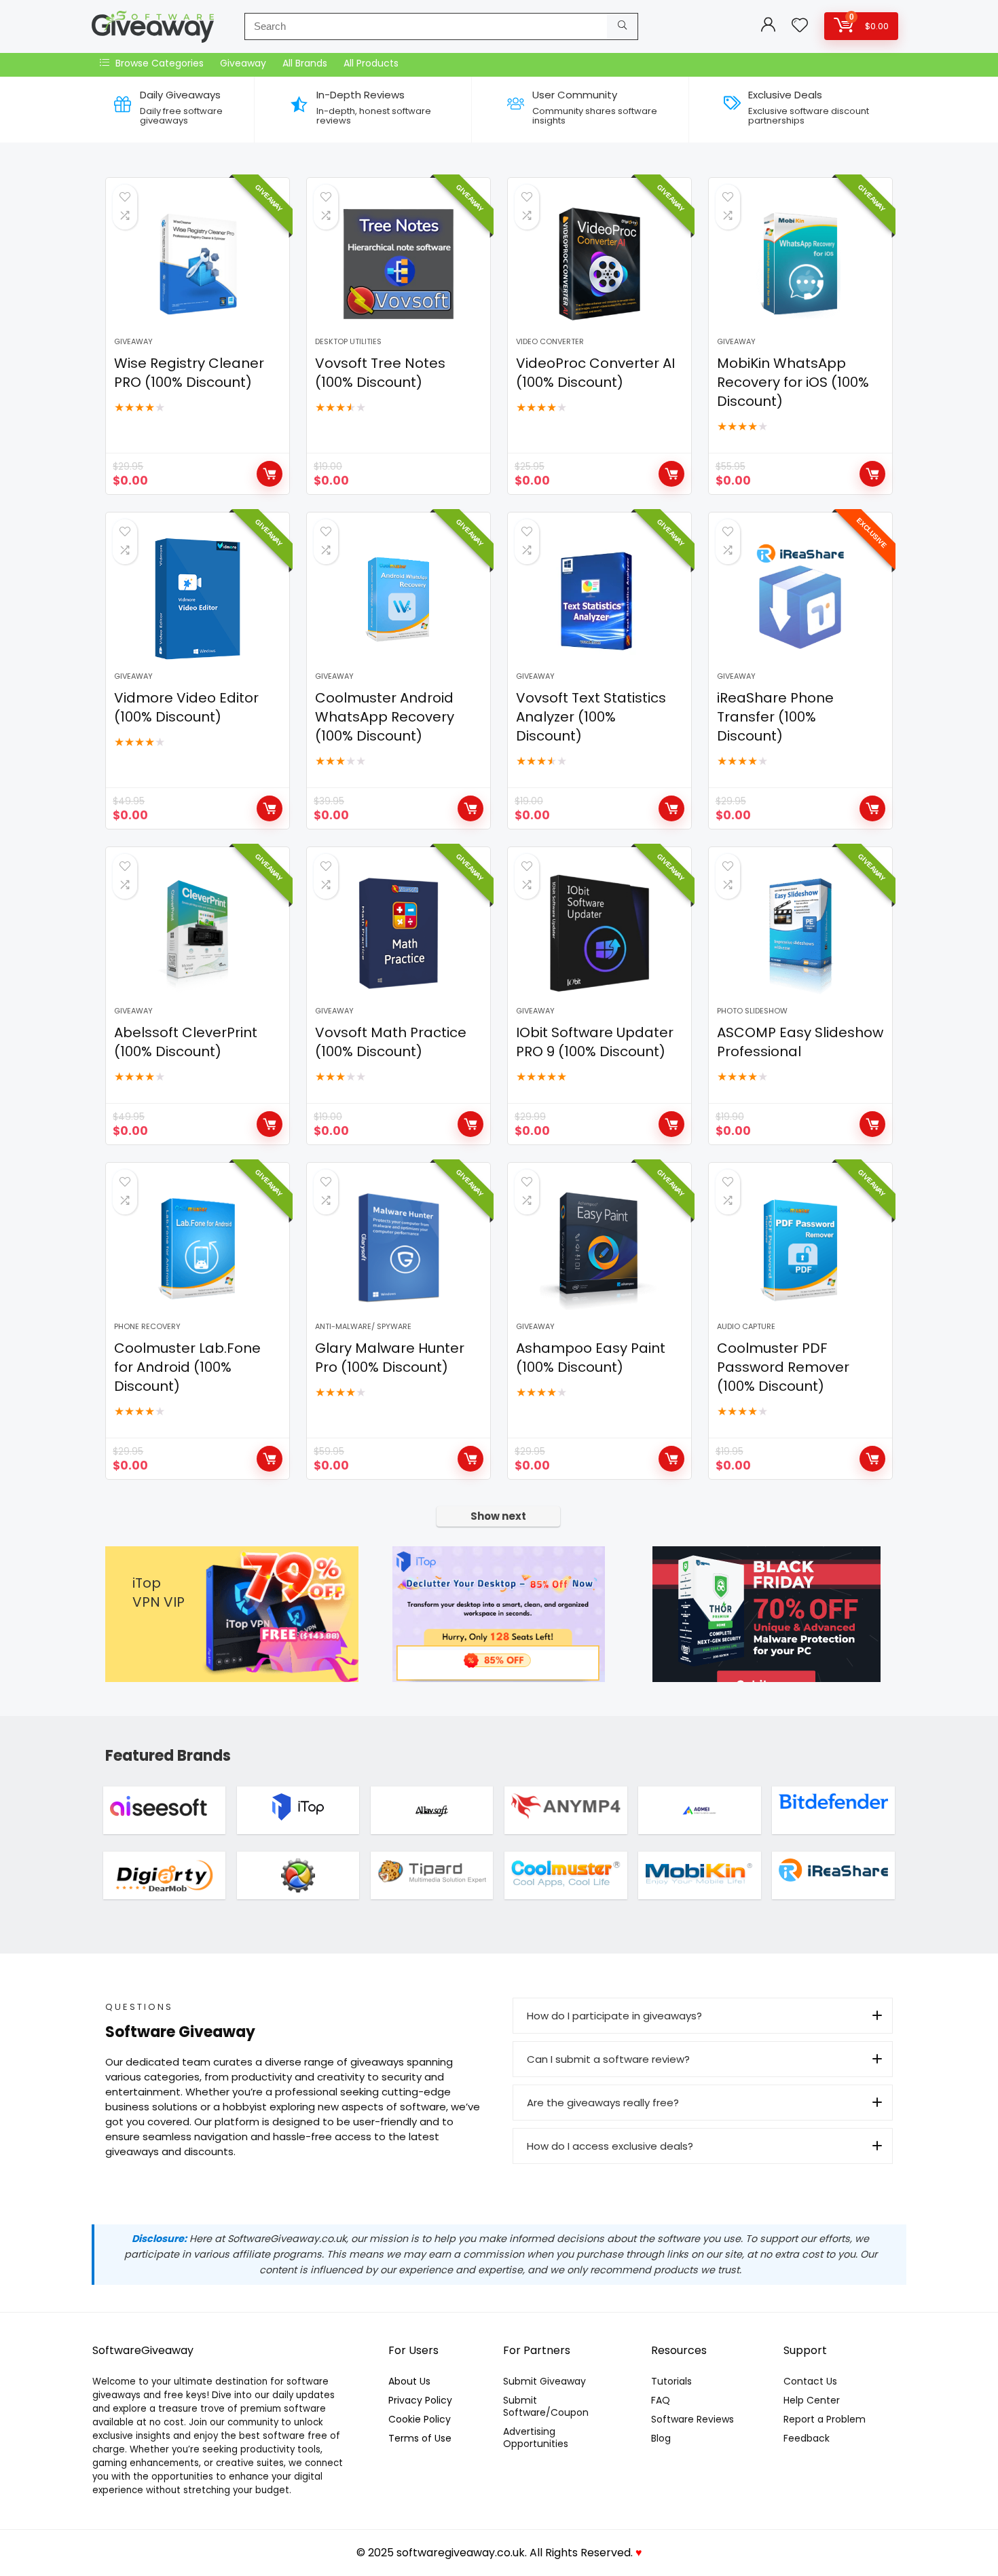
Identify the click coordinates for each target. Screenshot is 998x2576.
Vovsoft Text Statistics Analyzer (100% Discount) (591, 717)
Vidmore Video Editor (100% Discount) (186, 707)
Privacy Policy (420, 2400)
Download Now (270, 474)
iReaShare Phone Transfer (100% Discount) (775, 717)
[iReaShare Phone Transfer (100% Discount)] (800, 599)
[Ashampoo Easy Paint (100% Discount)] (599, 1249)
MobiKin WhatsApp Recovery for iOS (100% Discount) (793, 382)
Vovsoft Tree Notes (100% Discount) (380, 373)
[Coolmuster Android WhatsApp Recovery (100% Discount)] (399, 599)
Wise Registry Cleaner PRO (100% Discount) (189, 373)
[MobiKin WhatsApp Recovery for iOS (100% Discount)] (800, 264)
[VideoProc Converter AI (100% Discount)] (599, 264)
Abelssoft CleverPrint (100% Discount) (186, 1042)
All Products (371, 63)
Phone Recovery (147, 1326)
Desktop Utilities (348, 341)
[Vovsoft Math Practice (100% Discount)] (399, 933)
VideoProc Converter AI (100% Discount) (595, 373)
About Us (409, 2381)
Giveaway (243, 63)
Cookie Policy (420, 2419)
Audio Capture (746, 1326)
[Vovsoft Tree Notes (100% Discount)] (399, 264)
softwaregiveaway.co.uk (461, 2553)
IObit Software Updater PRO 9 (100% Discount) (595, 1042)
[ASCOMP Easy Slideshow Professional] (800, 933)
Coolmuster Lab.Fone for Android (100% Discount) (187, 1367)
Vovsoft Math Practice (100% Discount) (391, 1042)
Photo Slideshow (752, 1011)
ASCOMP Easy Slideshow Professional (800, 1042)
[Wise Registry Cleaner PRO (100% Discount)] (198, 264)
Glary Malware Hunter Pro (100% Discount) (390, 1358)
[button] (703, 2016)
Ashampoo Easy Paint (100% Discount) (591, 1358)
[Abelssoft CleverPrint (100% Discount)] (198, 933)
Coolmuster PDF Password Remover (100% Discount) (783, 1367)
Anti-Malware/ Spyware (363, 1326)
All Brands (305, 63)
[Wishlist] (800, 26)
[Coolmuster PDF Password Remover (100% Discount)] (800, 1249)
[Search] (622, 26)
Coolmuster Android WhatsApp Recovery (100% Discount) (385, 717)
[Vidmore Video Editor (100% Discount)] (198, 599)
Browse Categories (158, 63)
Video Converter (550, 341)
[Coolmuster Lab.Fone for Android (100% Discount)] (198, 1249)
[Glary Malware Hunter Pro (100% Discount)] (399, 1249)
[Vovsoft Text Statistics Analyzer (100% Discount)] (599, 599)
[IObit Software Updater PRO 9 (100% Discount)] (599, 933)
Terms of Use (420, 2438)
